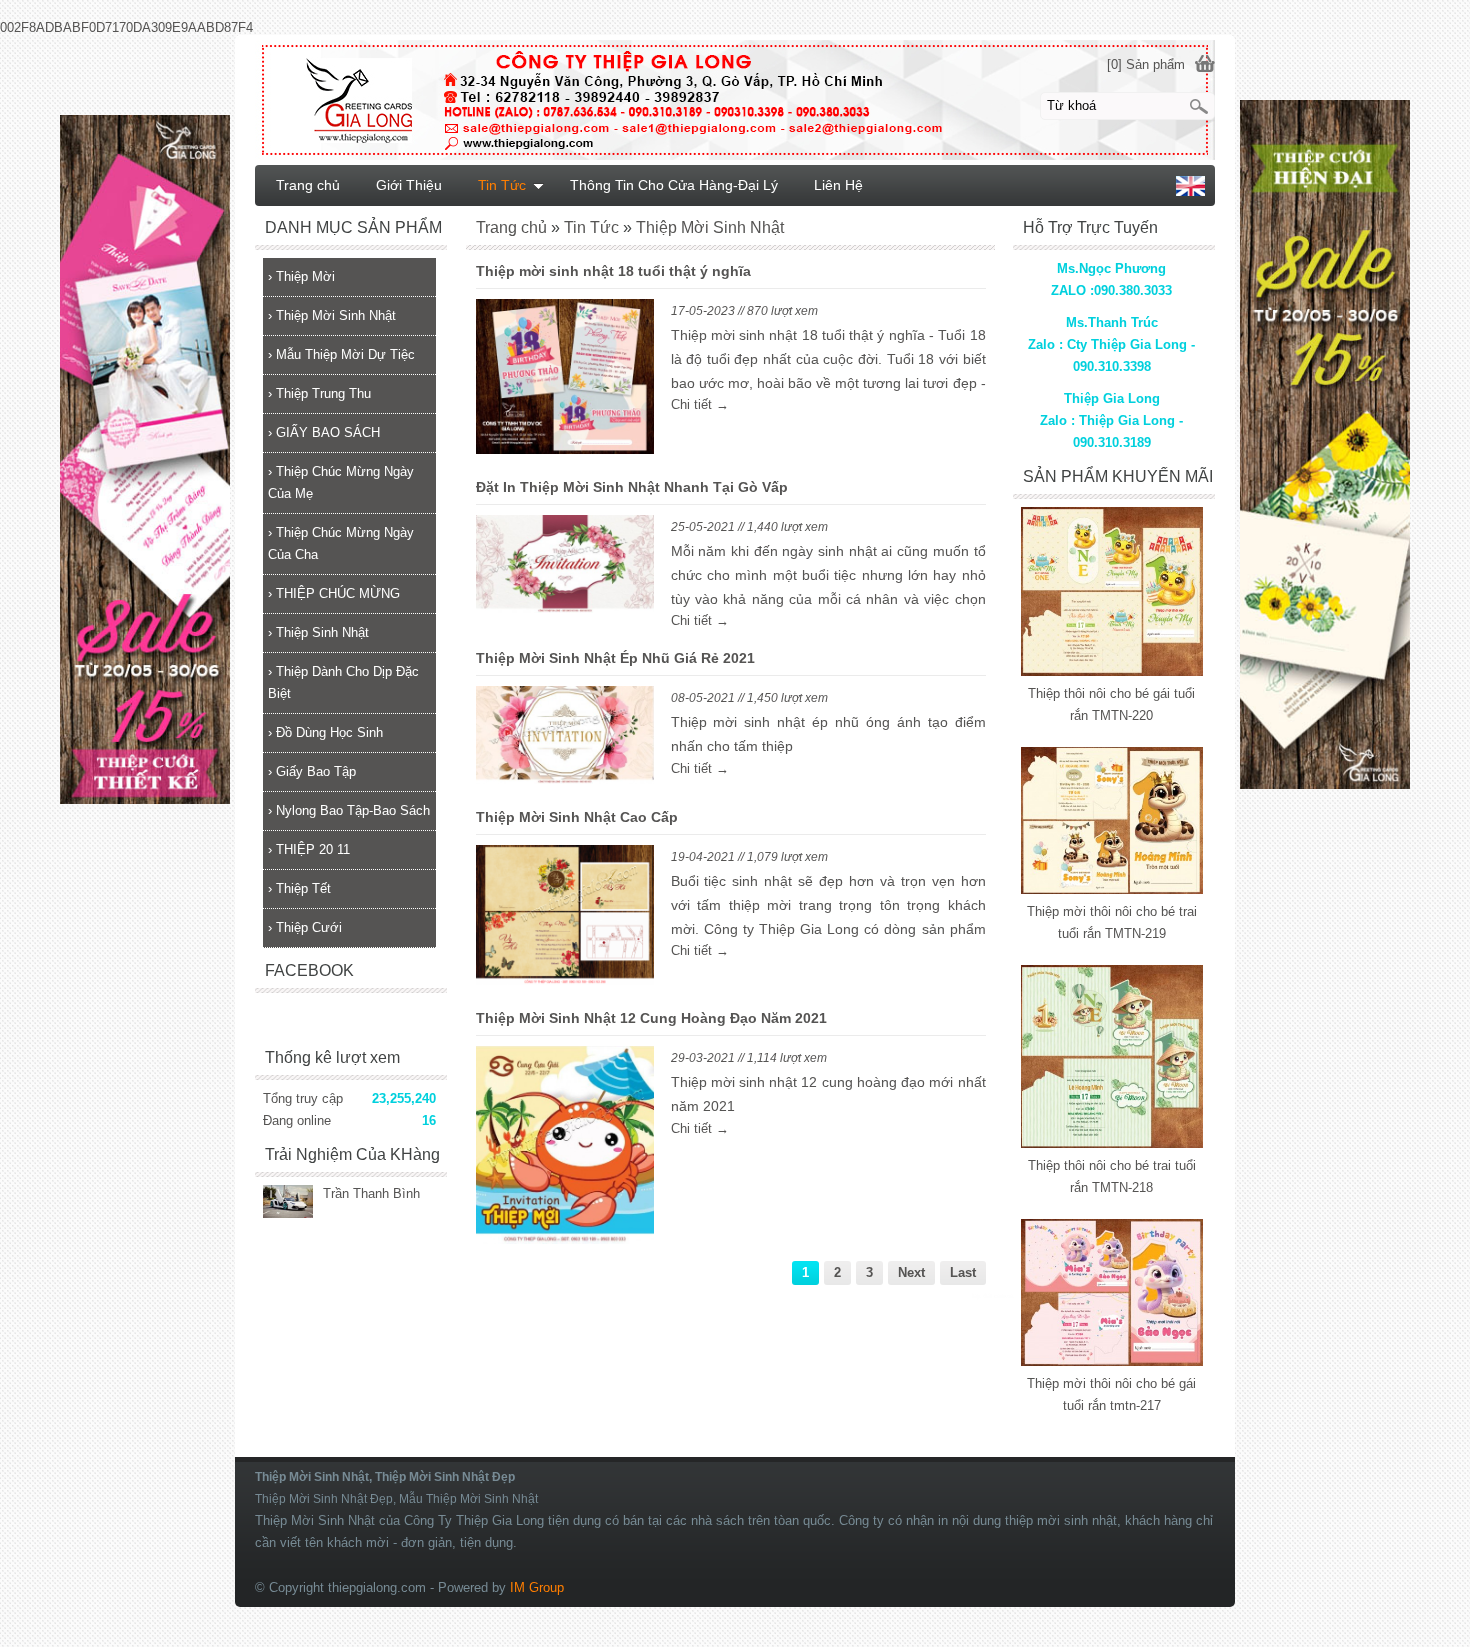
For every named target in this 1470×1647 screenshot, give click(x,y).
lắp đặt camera (992, 1296)
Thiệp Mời (301, 276)
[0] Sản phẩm (1146, 64)
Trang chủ (308, 185)
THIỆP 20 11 (309, 849)
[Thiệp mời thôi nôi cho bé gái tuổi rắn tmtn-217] (1112, 1361)
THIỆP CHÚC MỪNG (334, 593)
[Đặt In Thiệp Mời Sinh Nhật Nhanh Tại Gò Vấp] (565, 568)
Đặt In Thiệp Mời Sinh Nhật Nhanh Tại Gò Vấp (632, 487)
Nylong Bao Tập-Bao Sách (349, 810)
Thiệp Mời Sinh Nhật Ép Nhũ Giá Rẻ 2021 (615, 658)
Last (963, 1272)
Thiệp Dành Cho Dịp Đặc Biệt (343, 682)
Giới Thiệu (409, 185)
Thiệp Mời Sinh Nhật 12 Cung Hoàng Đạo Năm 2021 (651, 1018)
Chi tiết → (700, 404)
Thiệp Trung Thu (319, 393)
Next (911, 1272)
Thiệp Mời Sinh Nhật (332, 315)
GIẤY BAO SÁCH (324, 432)
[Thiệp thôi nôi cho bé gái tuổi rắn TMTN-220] (1112, 671)
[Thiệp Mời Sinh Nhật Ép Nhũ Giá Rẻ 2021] (565, 738)
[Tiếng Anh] (1190, 191)
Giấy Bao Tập (312, 771)
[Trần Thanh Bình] (288, 1203)
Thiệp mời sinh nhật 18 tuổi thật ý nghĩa (613, 271)
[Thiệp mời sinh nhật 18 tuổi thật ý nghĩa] (565, 380)
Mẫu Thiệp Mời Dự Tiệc (341, 354)
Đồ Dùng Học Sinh (325, 732)
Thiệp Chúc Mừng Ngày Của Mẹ (341, 482)
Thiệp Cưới (305, 927)
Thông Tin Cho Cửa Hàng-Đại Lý (674, 185)
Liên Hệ (838, 185)
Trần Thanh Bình (371, 1193)
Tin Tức (502, 185)
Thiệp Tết (299, 888)
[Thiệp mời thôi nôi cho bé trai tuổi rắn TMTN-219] (1112, 889)
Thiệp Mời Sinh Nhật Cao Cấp (577, 817)
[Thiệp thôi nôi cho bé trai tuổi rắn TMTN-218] (1112, 1143)
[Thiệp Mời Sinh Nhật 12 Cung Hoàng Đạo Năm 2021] (565, 1148)
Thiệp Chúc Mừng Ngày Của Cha (341, 543)
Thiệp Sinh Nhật (318, 632)
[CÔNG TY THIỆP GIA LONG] (735, 99)
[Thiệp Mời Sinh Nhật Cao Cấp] (565, 918)
